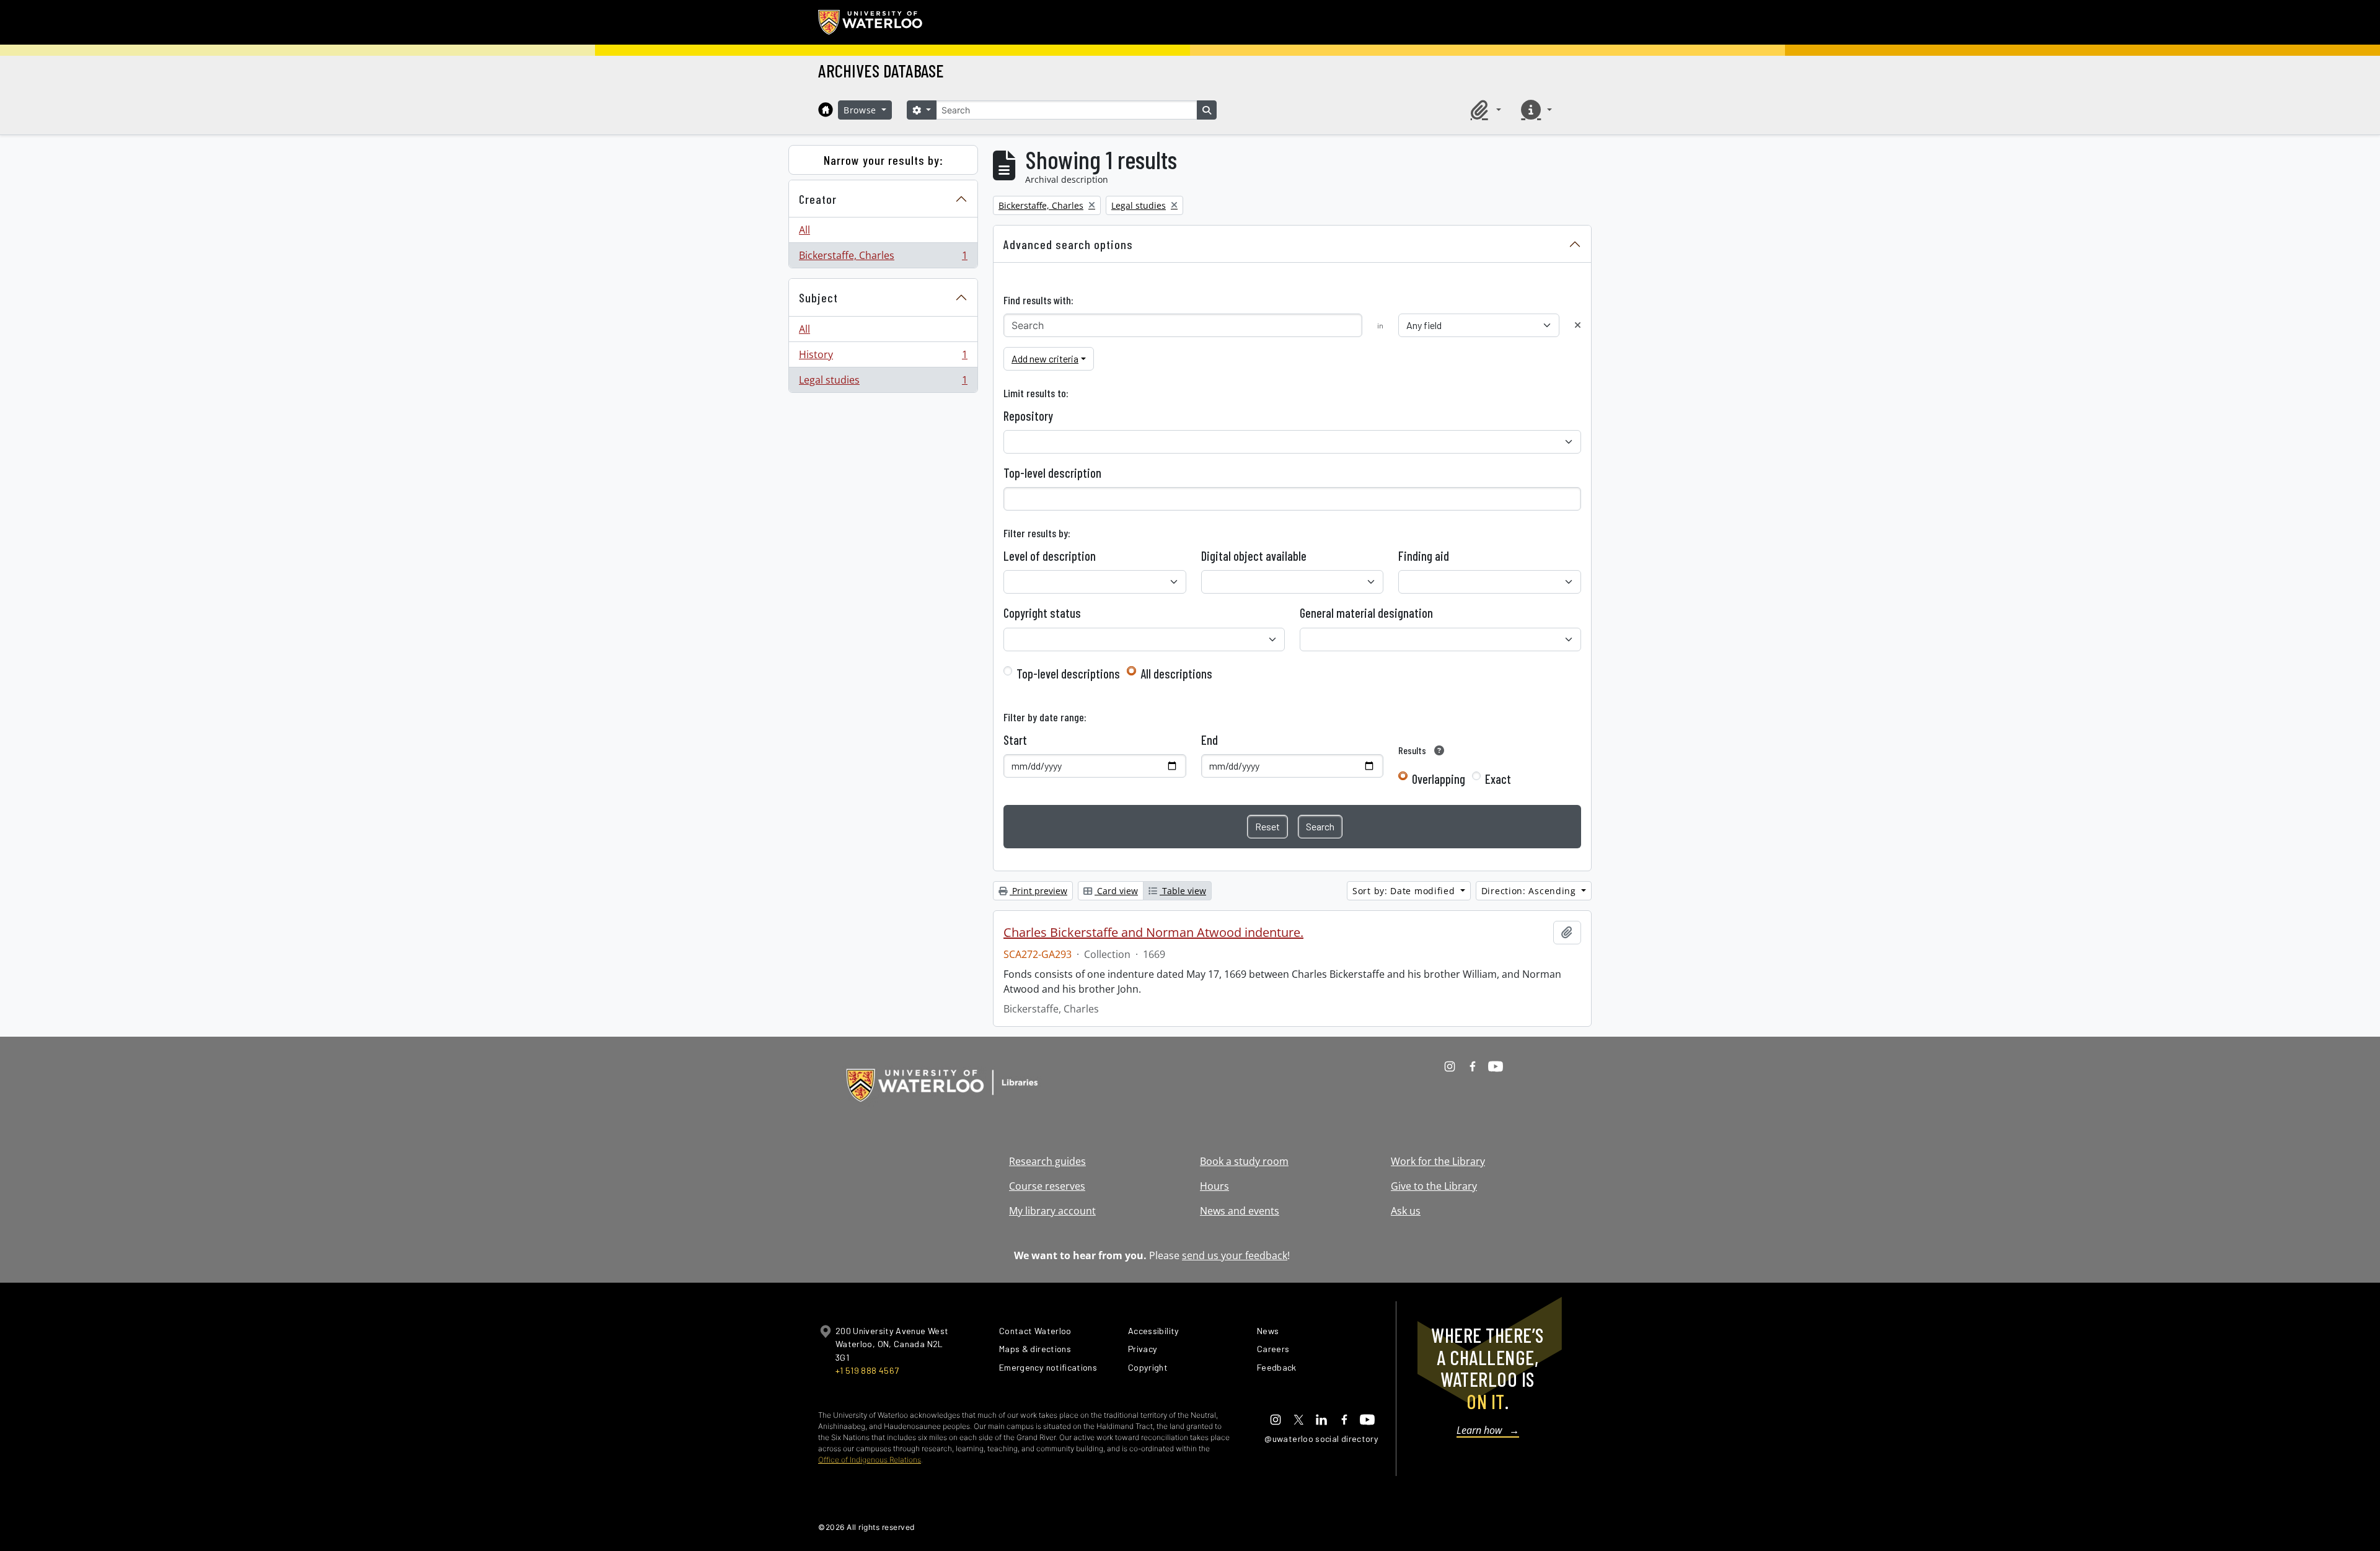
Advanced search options (1068, 244)
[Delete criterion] (1578, 325)
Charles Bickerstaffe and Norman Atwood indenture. (1153, 933)
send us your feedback (1235, 1255)
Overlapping (1439, 779)
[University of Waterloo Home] (871, 22)
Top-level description (1052, 473)
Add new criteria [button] (1045, 358)
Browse (862, 110)
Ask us (1406, 1211)
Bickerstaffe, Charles (883, 258)
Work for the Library (1438, 1161)
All (804, 230)
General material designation (1366, 613)
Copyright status (1042, 613)
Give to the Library (1434, 1186)
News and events (1240, 1211)
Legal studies (883, 383)
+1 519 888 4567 (867, 1370)
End (1210, 740)
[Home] (826, 110)
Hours (1214, 1186)
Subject (818, 297)
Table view (1183, 891)
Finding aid (1424, 556)
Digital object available (1254, 556)
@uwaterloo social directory (1321, 1439)
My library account (1052, 1211)
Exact (1498, 779)
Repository (1028, 416)
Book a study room (1244, 1161)
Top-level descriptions (1068, 674)
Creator (818, 199)
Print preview (1038, 891)
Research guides (1047, 1161)
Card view (1116, 891)
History (883, 358)
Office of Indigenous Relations (870, 1460)
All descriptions (1176, 674)
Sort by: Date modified (1405, 891)
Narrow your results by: (884, 160)
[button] (1484, 110)
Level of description (1050, 556)
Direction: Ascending (1530, 891)
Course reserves (1047, 1186)
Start (1015, 740)
